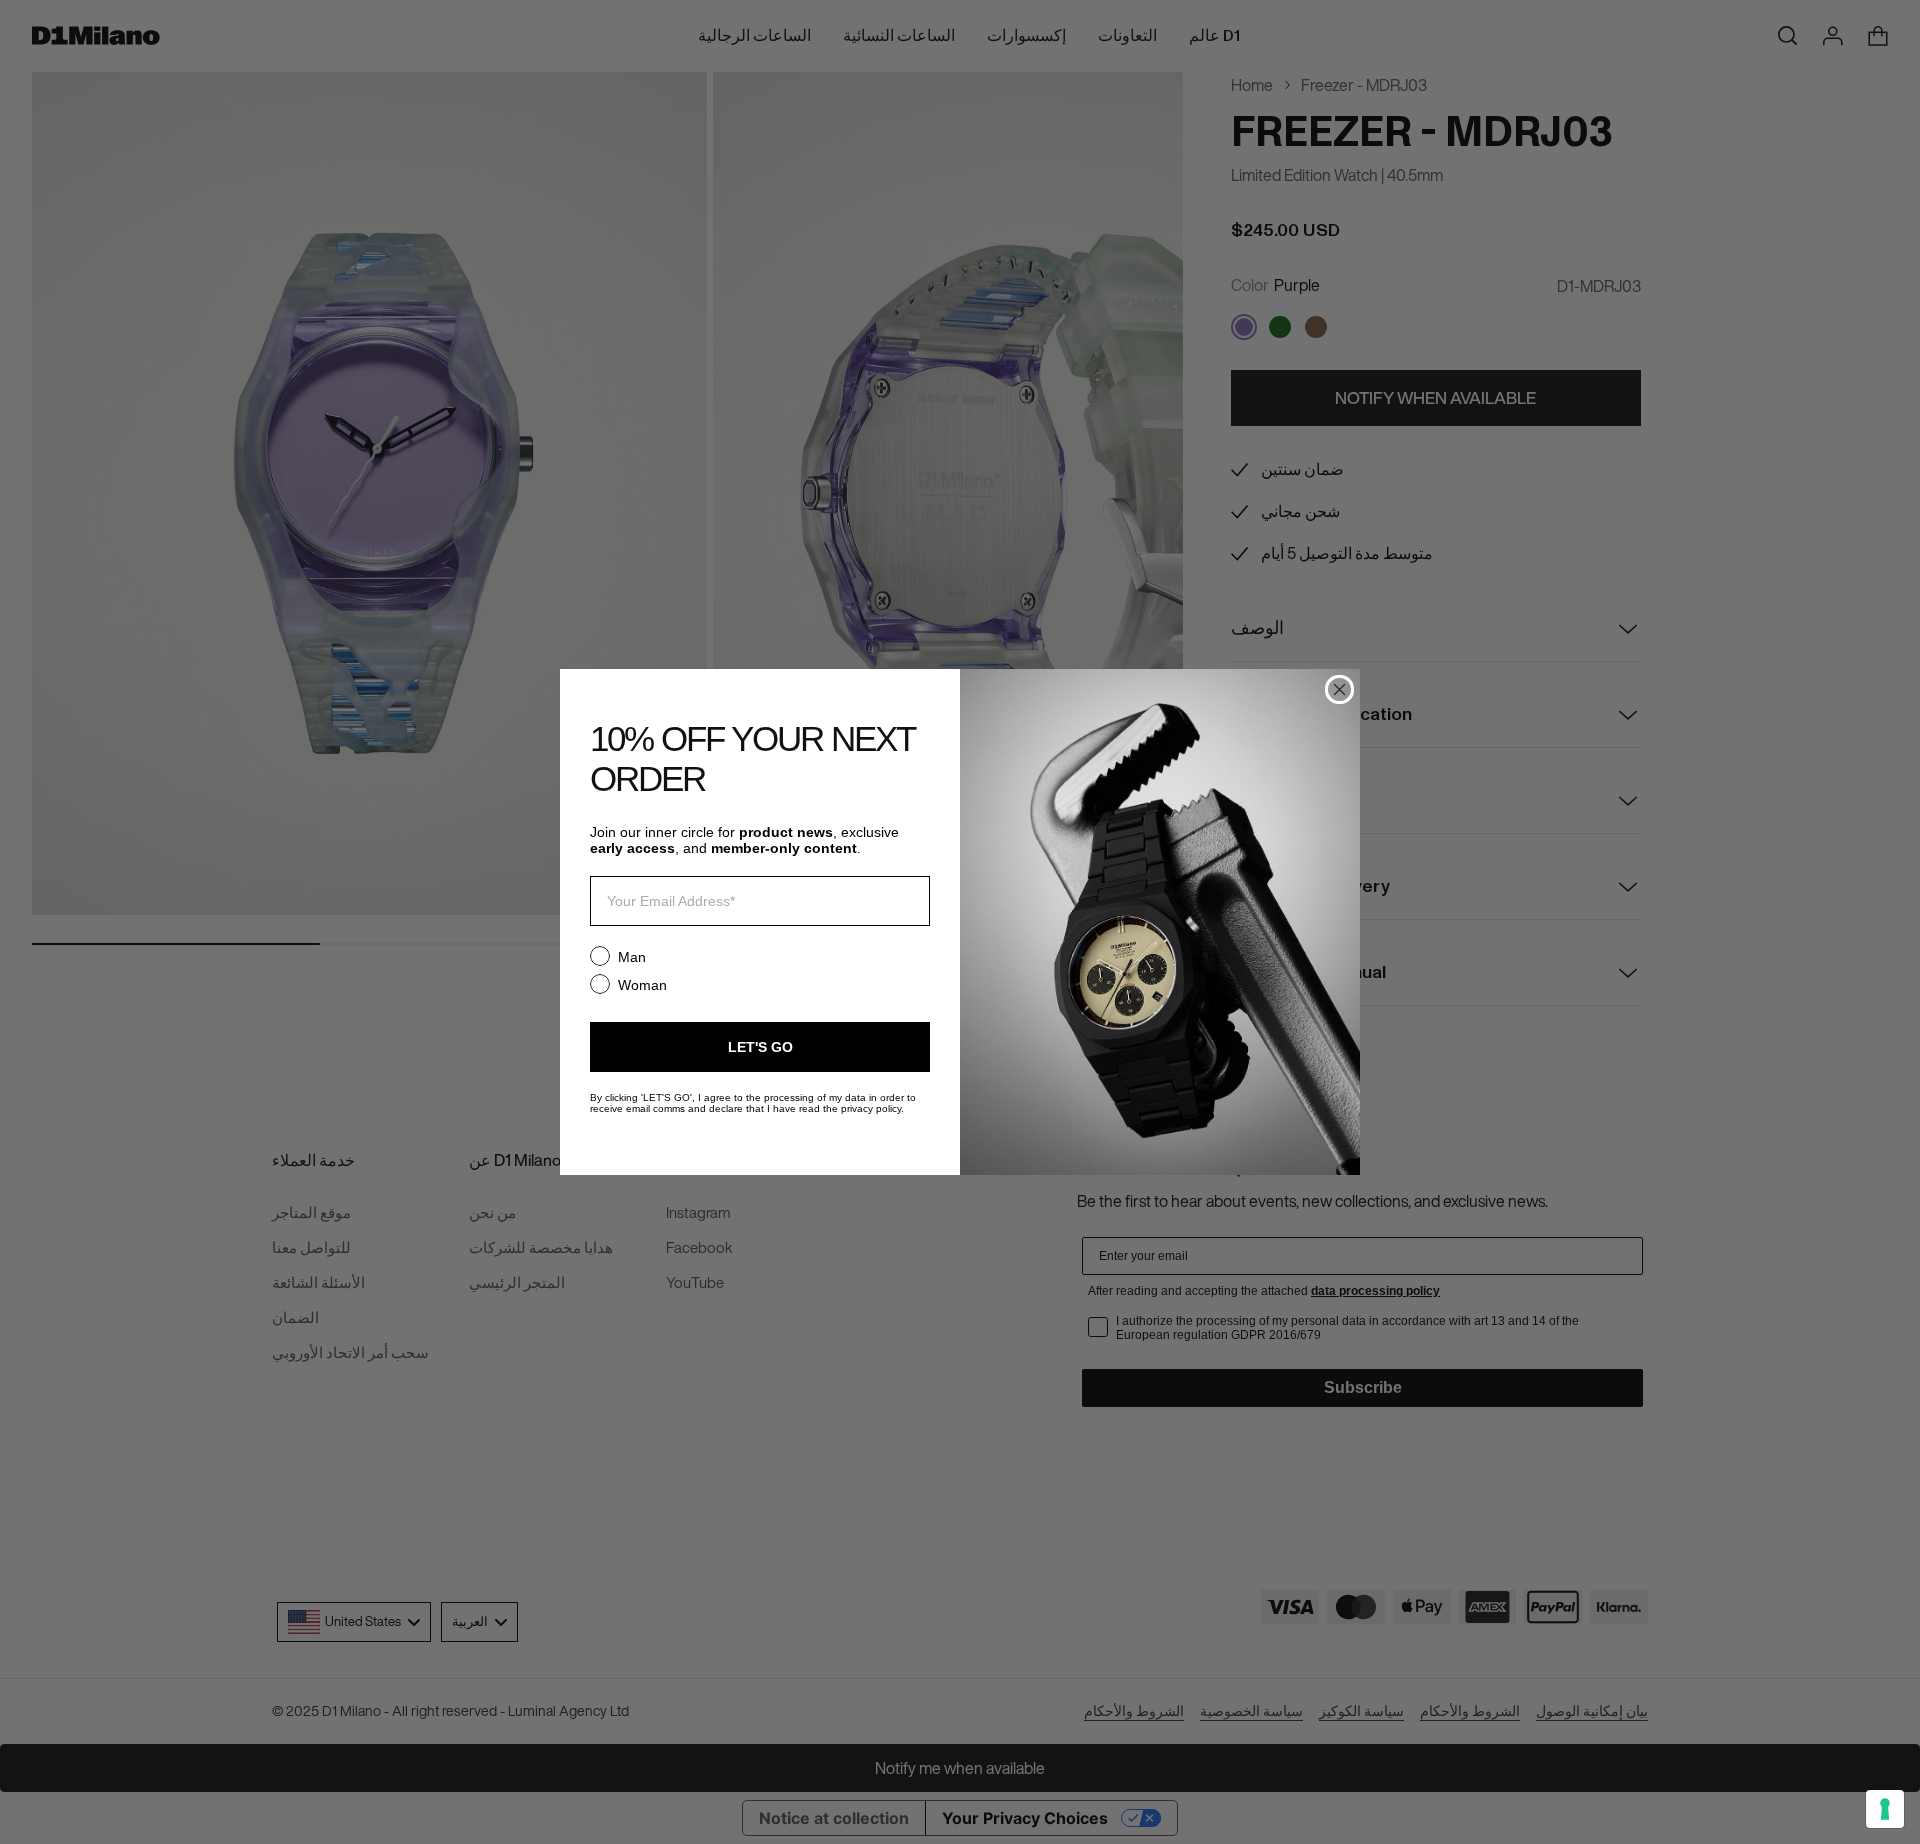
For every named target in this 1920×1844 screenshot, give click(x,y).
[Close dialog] (1339, 689)
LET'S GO (760, 1047)
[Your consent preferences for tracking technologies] (1885, 1809)
